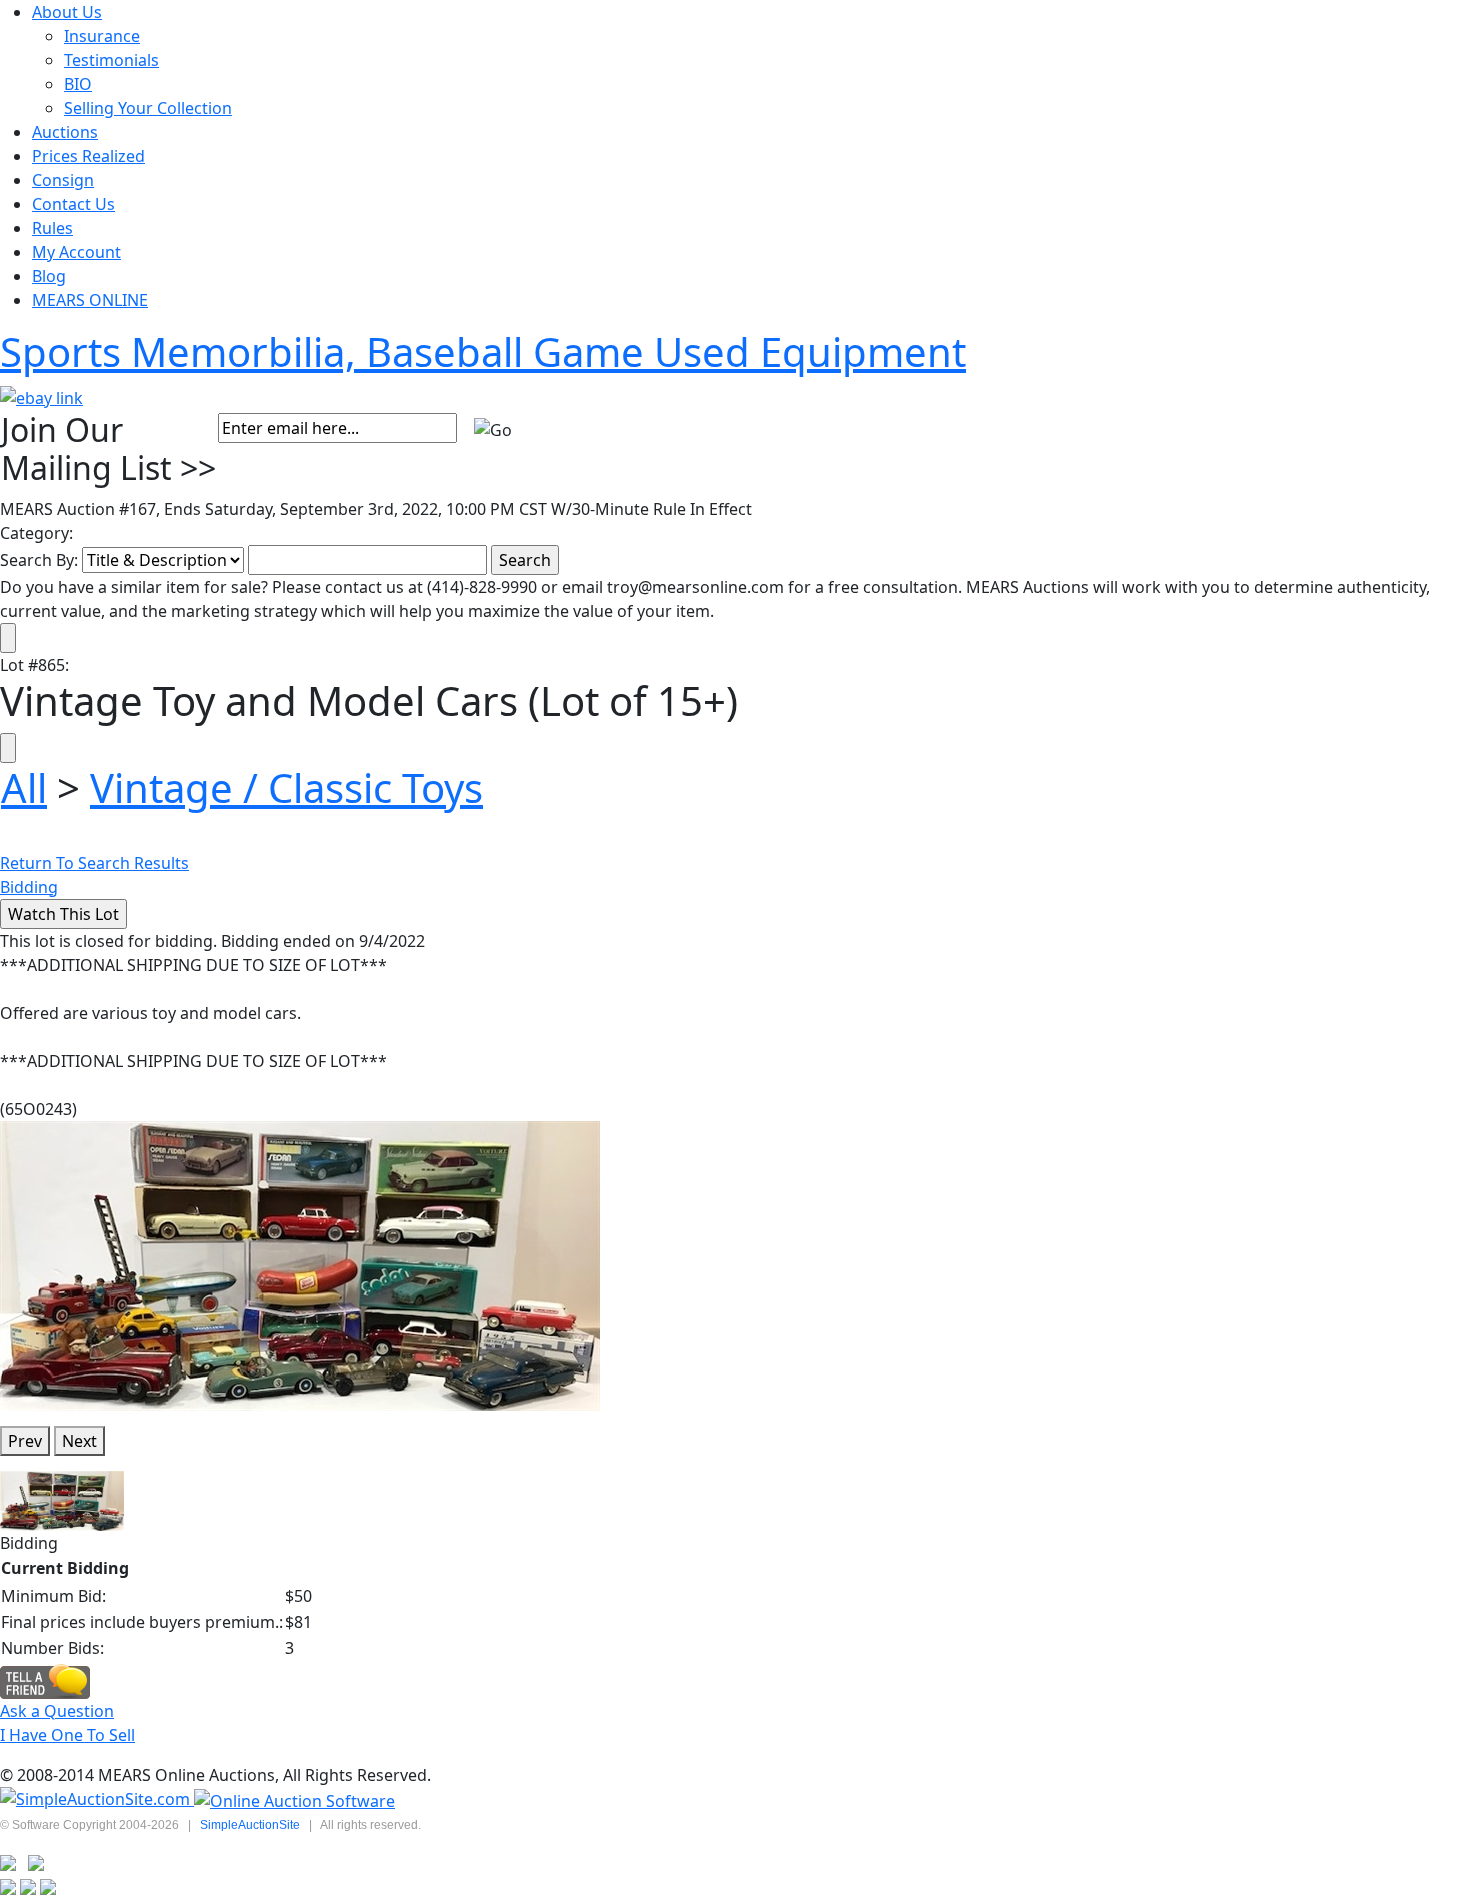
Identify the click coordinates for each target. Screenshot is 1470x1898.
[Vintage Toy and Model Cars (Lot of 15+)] (300, 1264)
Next (79, 1441)
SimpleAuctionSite (250, 1825)
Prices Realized (88, 156)
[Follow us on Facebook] (36, 1862)
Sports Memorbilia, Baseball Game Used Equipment (483, 351)
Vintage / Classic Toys (286, 787)
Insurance (102, 36)
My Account (76, 252)
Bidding (29, 887)
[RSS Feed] (8, 1862)
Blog (49, 276)
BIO (78, 84)
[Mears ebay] (41, 396)
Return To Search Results (94, 863)
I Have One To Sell (67, 1735)
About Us (67, 12)
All (24, 787)
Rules (52, 228)
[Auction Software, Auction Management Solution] (97, 1799)
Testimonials (111, 60)
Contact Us (73, 204)
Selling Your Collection (148, 108)
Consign (63, 180)
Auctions (65, 132)
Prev (25, 1441)
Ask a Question (57, 1711)
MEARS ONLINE (90, 300)
